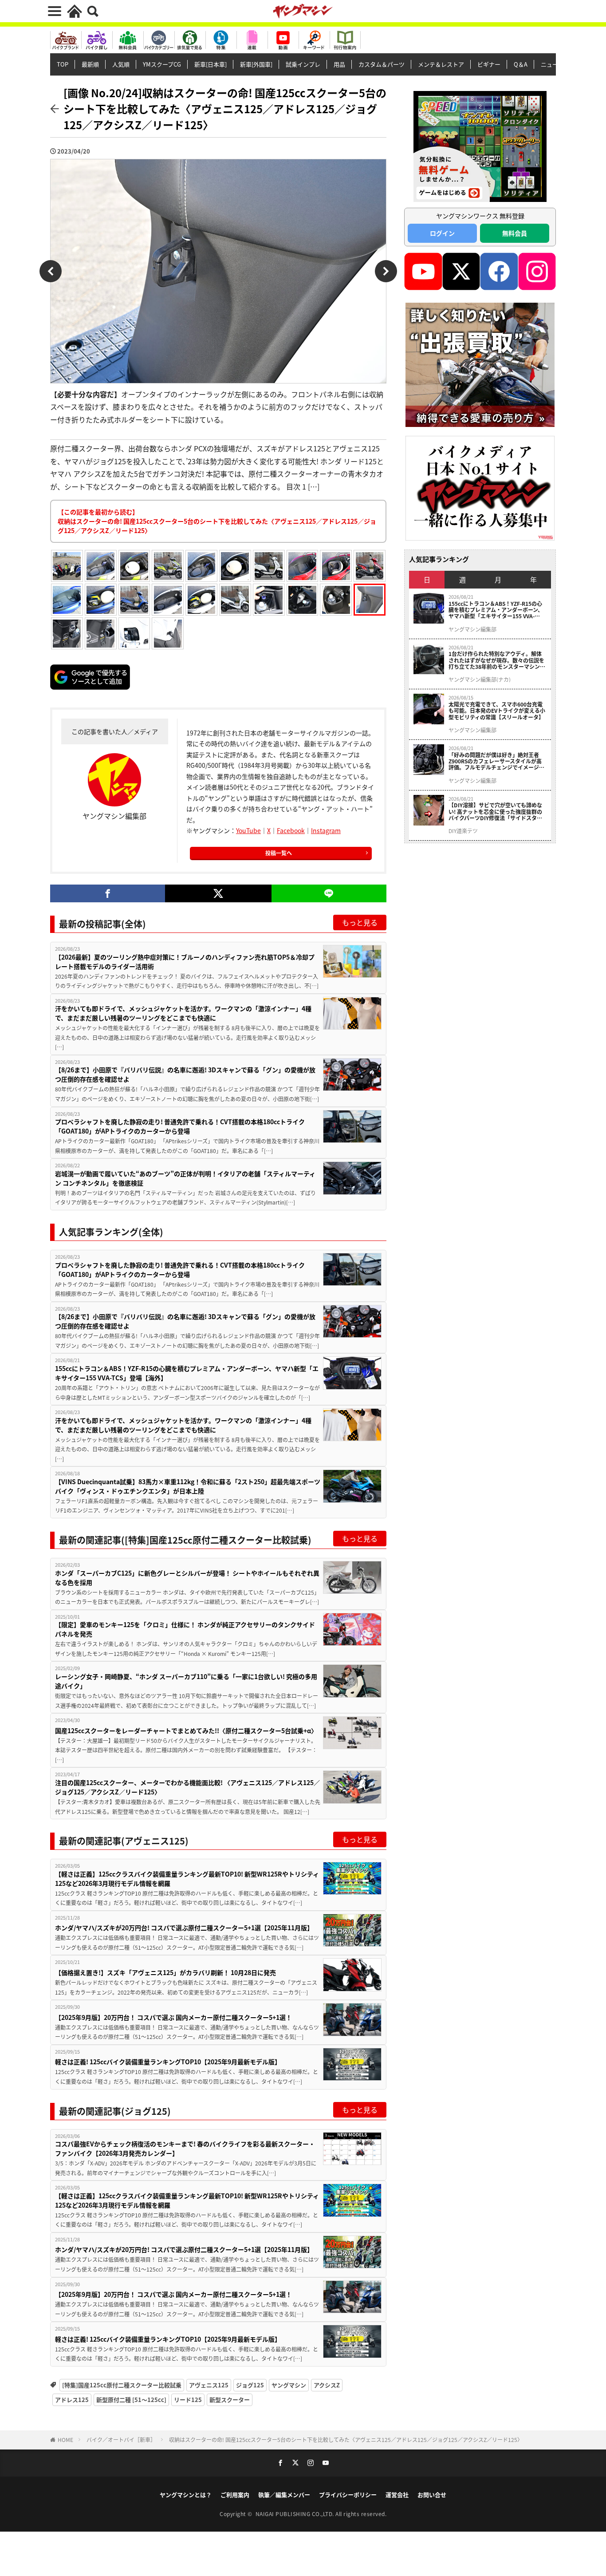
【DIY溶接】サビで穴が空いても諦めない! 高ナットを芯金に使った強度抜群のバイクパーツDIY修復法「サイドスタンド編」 (495, 812)
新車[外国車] (256, 64)
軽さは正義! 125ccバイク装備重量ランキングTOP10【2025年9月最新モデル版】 (168, 2062)
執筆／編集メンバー (284, 2495)
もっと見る (360, 922)
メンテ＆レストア (441, 64)
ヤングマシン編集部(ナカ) (480, 680)
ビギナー (489, 64)
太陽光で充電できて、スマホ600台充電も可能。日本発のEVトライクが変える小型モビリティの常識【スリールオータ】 (497, 711)
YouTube (248, 830)
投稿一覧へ (279, 853)
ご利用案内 (235, 2495)
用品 (339, 64)
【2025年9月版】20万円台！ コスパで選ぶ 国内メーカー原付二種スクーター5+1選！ (173, 2017)
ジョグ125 (250, 2385)
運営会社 (397, 2495)
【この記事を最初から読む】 (217, 521)
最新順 (90, 64)
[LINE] (329, 893)
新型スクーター (230, 2400)
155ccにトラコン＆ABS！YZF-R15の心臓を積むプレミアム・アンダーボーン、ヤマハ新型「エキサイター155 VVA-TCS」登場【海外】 (187, 1373)
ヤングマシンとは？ (186, 2495)
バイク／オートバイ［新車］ (121, 2440)
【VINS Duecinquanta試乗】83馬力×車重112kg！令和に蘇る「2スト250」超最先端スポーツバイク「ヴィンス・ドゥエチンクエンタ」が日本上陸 (188, 1486)
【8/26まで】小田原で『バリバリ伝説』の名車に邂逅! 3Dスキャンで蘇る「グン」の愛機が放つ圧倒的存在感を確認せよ (185, 1074)
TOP (63, 64)
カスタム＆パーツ (382, 64)
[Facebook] (108, 893)
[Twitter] (218, 893)
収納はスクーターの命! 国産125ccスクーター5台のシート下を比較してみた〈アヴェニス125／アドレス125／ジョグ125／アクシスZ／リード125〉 (346, 2440)
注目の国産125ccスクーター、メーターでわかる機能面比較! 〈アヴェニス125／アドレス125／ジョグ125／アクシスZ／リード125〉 (187, 1787)
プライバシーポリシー (348, 2495)
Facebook (291, 830)
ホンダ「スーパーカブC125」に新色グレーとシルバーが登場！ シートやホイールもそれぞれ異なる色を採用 (187, 1578)
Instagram (326, 830)
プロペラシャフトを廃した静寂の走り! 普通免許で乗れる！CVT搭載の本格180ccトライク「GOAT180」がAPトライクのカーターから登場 (180, 1126)
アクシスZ (327, 2385)
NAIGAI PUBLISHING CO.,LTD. (296, 2514)
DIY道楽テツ (463, 831)
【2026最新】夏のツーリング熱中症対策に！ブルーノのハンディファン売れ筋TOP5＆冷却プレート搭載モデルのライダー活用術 (185, 962)
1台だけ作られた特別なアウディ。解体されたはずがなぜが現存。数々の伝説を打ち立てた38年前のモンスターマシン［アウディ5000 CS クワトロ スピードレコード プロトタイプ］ (497, 660)
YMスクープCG (162, 64)
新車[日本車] (211, 64)
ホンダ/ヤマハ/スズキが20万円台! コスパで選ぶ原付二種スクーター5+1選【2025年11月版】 (184, 1928)
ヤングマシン (289, 2385)
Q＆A (521, 64)
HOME (65, 2440)
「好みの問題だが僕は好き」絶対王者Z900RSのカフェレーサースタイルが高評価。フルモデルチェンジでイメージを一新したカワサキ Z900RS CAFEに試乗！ (496, 761)
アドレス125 (72, 2400)
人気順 (121, 64)
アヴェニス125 (209, 2385)
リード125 (188, 2400)
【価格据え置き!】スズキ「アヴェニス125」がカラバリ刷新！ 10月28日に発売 (165, 1972)
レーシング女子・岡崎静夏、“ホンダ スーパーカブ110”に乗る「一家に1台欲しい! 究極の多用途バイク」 (186, 1681)
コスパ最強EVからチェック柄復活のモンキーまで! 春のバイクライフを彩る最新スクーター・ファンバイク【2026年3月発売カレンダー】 (185, 2148)
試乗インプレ (303, 64)
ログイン (442, 233)
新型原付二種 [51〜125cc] (131, 2400)
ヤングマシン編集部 (472, 629)
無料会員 (515, 233)
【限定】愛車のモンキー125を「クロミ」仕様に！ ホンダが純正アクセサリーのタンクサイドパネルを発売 (185, 1629)
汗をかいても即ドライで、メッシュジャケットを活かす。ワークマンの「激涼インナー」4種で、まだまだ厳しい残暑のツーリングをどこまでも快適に (183, 1013)
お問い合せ (432, 2495)
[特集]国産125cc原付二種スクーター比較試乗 (122, 2385)
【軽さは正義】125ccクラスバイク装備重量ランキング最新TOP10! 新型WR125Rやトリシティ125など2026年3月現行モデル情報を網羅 (187, 1879)
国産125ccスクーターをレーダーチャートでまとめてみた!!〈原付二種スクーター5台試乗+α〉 (186, 1731)
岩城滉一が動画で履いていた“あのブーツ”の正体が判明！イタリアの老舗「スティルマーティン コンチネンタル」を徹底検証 (185, 1178)
